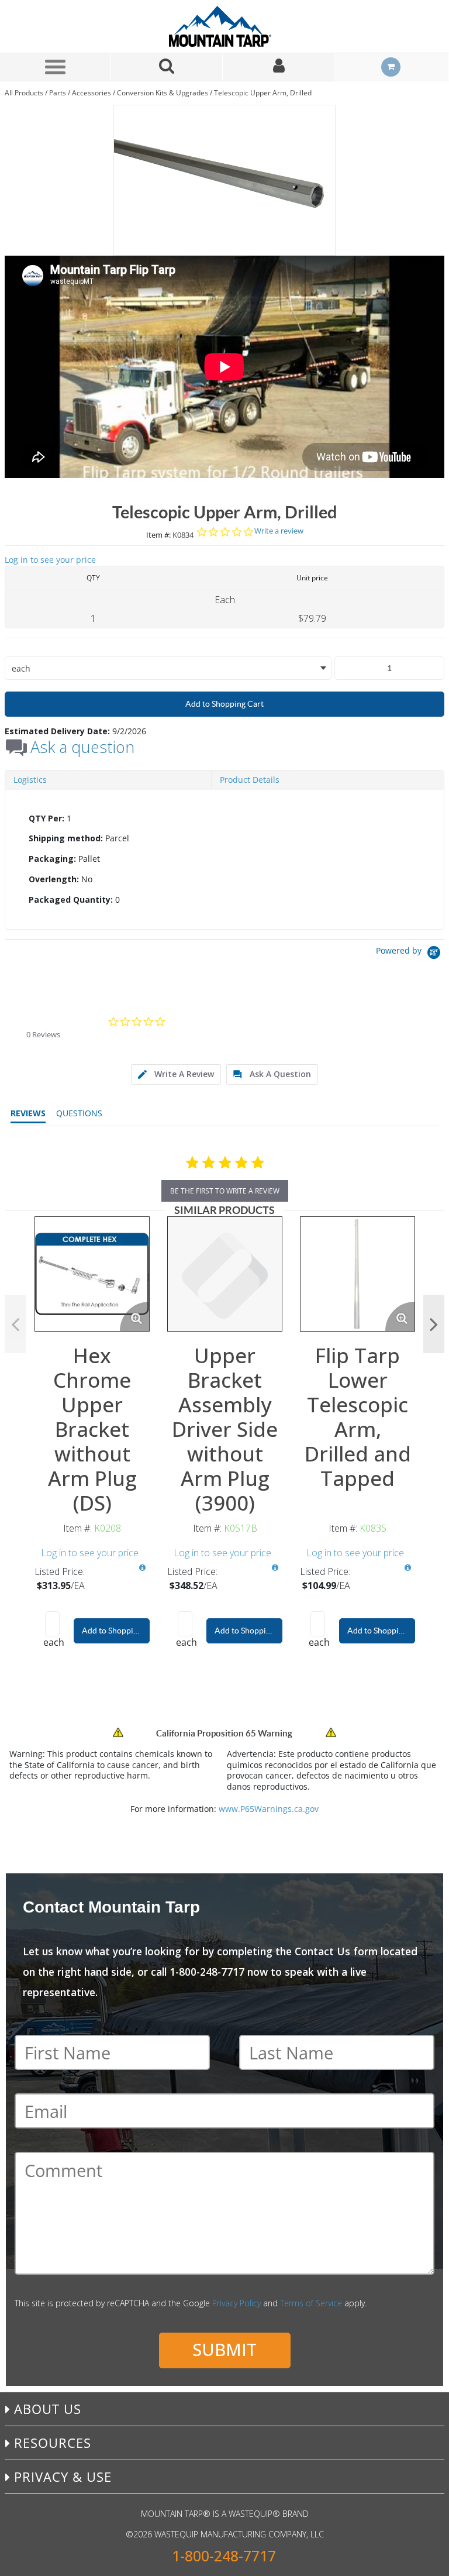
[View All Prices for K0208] (142, 1568)
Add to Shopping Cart (224, 704)
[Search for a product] (167, 67)
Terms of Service (311, 2303)
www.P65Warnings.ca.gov (269, 1809)
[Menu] (55, 67)
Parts (58, 93)
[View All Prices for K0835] (407, 1568)
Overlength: (54, 879)
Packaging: (52, 859)
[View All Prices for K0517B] (275, 1568)
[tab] (224, 859)
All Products (24, 93)
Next (434, 1324)
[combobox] (168, 668)
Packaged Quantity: (71, 900)
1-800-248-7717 (224, 2556)
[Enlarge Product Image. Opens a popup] (134, 1316)
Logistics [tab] (30, 780)
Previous (15, 1324)
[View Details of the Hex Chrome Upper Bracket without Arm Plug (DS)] (92, 1274)
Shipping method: (66, 838)
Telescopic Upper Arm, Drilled (263, 93)
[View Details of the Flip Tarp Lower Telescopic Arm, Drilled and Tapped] (358, 1274)
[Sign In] (279, 67)
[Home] (224, 26)
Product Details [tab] (250, 780)
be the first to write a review (225, 1191)
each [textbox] (21, 668)
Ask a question (82, 747)
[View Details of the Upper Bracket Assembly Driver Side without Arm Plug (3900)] (225, 1274)
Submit (224, 2349)
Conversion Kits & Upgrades (163, 93)
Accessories (91, 93)
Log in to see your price (50, 560)
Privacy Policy (236, 2303)
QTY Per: (46, 818)
